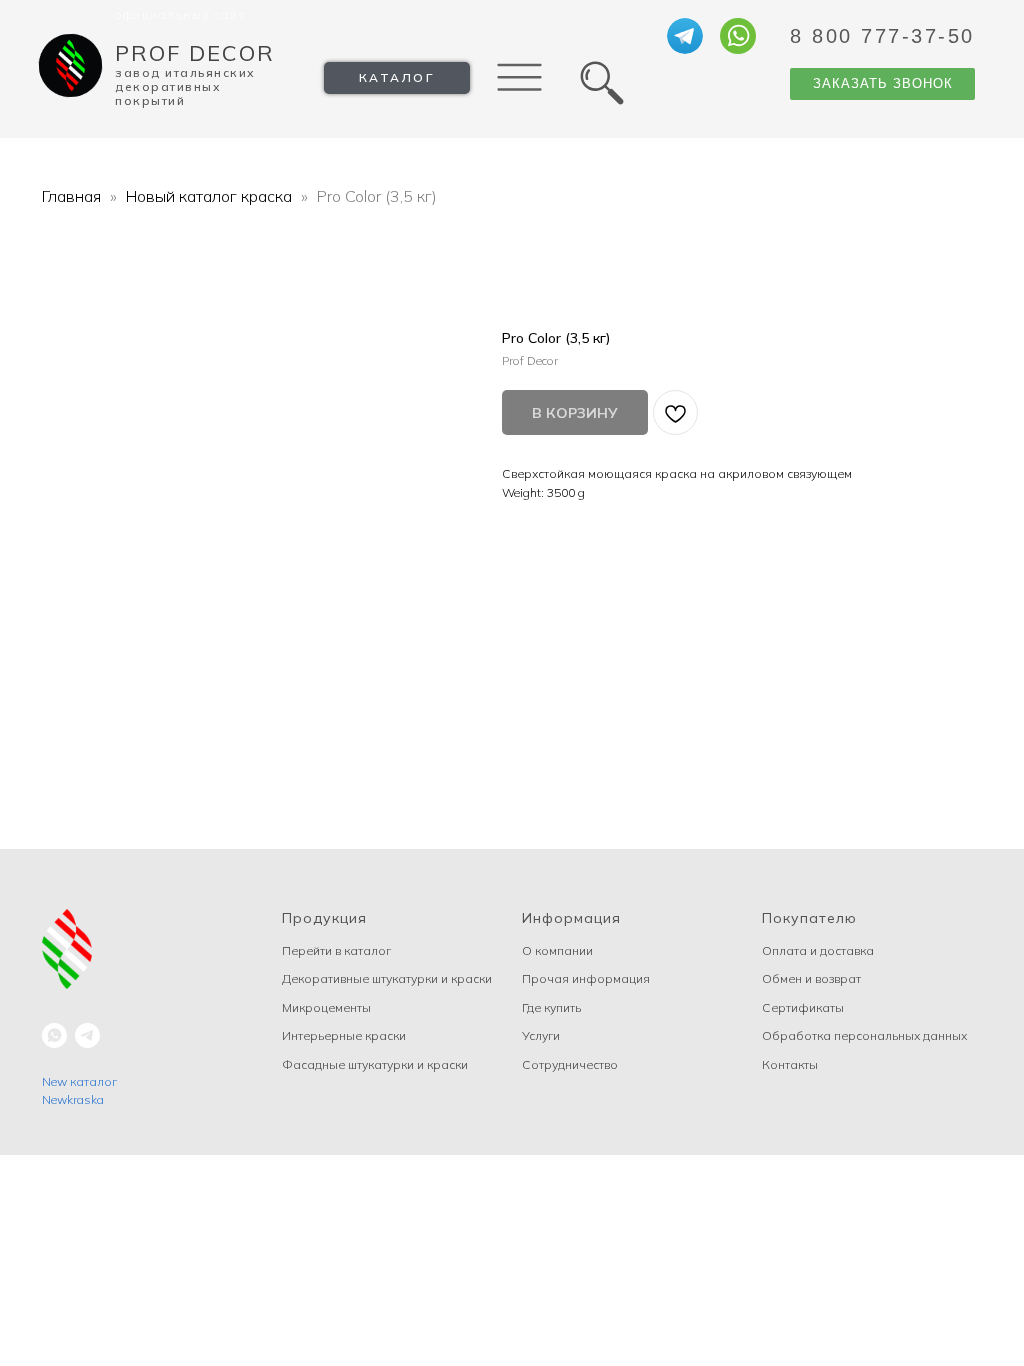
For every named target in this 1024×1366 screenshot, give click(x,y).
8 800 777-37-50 (882, 36)
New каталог (79, 1081)
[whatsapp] (54, 1035)
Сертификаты (803, 1007)
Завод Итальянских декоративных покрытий (185, 86)
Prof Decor (195, 53)
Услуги (541, 1035)
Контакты (790, 1064)
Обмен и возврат (811, 978)
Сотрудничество (570, 1064)
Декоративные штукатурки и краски (387, 978)
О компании (557, 950)
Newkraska (73, 1099)
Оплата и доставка (818, 950)
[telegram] (87, 1035)
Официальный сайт (180, 14)
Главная (71, 196)
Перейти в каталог (336, 950)
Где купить (551, 1007)
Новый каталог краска (209, 196)
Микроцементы (326, 1007)
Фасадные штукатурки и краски (375, 1064)
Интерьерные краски (344, 1035)
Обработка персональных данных (864, 1035)
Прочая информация (586, 978)
